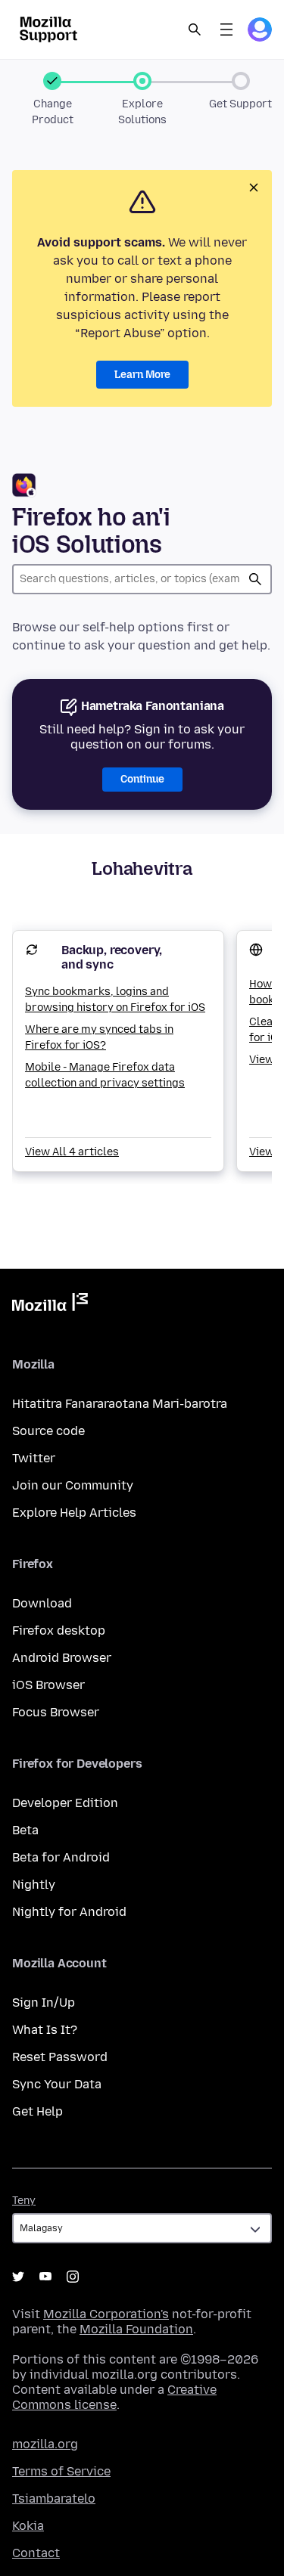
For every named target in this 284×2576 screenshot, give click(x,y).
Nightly (34, 1885)
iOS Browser (48, 1685)
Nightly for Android (69, 1912)
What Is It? (45, 2030)
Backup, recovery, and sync (112, 957)
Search (195, 29)
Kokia (28, 2526)
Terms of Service (61, 2471)
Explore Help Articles (74, 1513)
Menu (226, 29)
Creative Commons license (114, 2397)
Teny (24, 2201)
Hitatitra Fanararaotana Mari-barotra (120, 1404)
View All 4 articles (72, 1152)
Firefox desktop (59, 1631)
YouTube (45, 2277)
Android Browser (62, 1658)
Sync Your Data (57, 2084)
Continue (142, 779)
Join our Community (73, 1485)
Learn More (142, 375)
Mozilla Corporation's (106, 2314)
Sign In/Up (44, 2003)
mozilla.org (45, 2444)
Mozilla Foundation (136, 2329)
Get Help (37, 2111)
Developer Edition (65, 1803)
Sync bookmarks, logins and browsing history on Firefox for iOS (115, 1000)
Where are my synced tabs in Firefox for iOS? (99, 1037)
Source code (48, 1431)
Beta (25, 1830)
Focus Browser (56, 1712)
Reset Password (60, 2057)
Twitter (34, 1458)
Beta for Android (61, 1857)
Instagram (73, 2277)
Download (42, 1603)
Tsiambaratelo (54, 2499)
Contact (36, 2553)
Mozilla (50, 1305)
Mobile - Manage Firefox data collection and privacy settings (105, 1075)
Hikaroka (255, 579)
